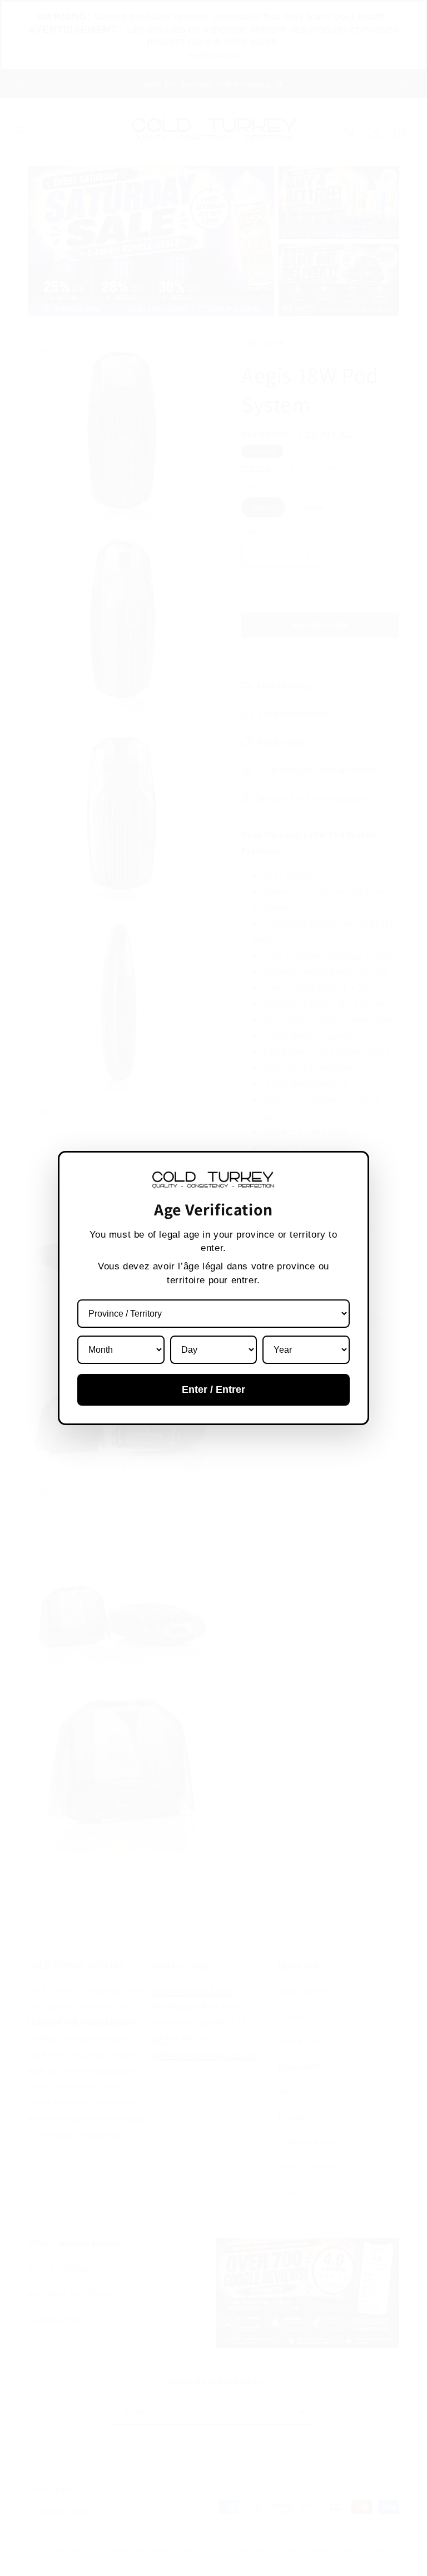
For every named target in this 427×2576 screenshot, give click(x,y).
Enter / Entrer (213, 1390)
